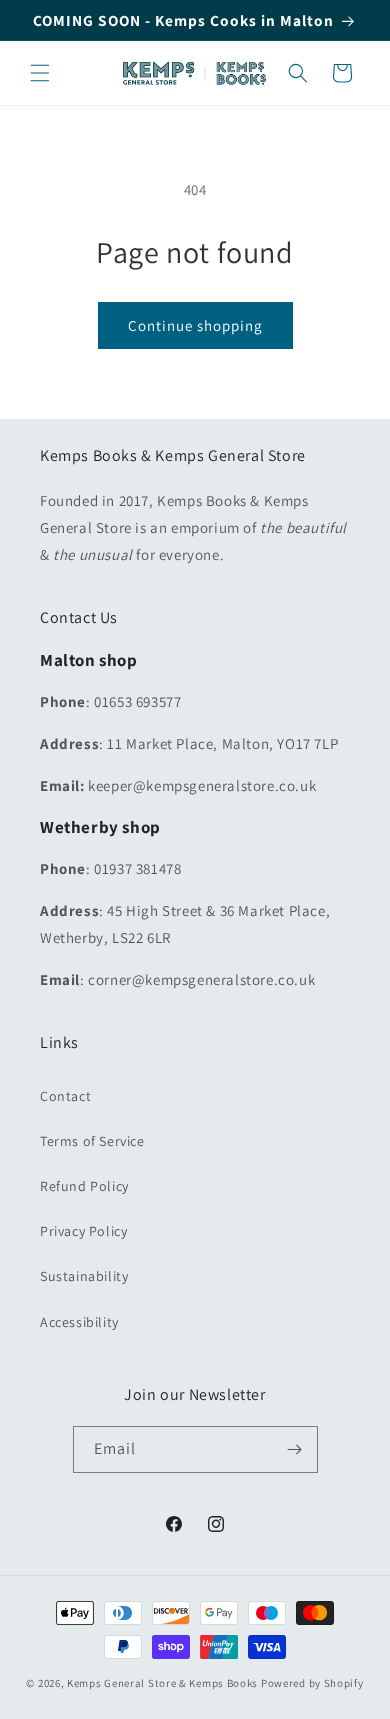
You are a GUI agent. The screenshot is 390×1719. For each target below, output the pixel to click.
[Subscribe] (295, 1449)
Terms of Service (92, 1141)
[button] (40, 73)
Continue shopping (195, 325)
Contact (65, 1096)
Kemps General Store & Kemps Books (162, 1683)
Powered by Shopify (312, 1683)
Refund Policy (84, 1186)
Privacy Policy (83, 1231)
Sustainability (84, 1276)
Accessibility (79, 1322)
